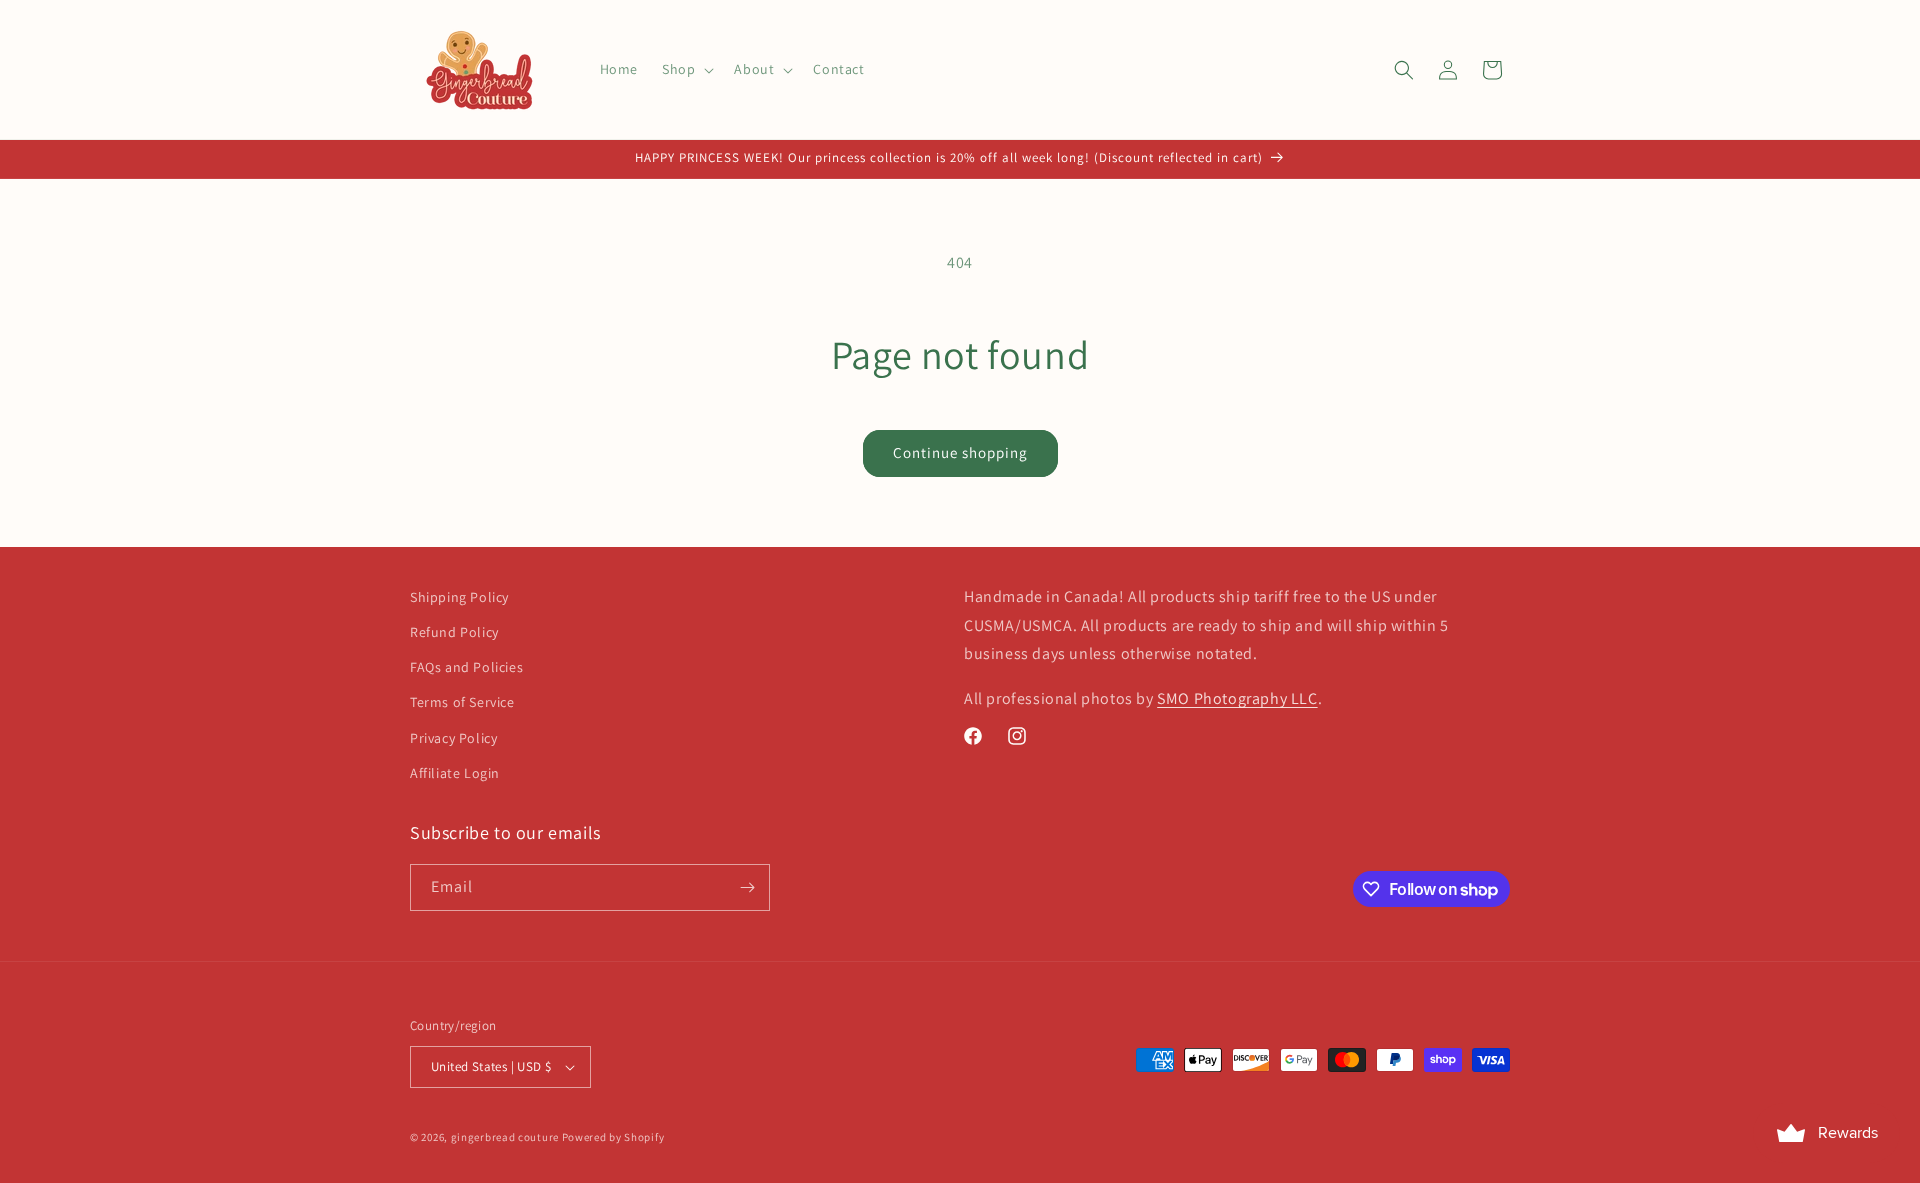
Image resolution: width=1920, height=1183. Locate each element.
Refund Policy (454, 632)
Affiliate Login (455, 773)
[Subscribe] (747, 887)
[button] (686, 69)
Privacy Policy (453, 738)
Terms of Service (462, 702)
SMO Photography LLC (1237, 698)
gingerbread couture (505, 1137)
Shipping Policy (459, 597)
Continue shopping (960, 452)
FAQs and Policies (466, 667)
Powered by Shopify (613, 1137)
